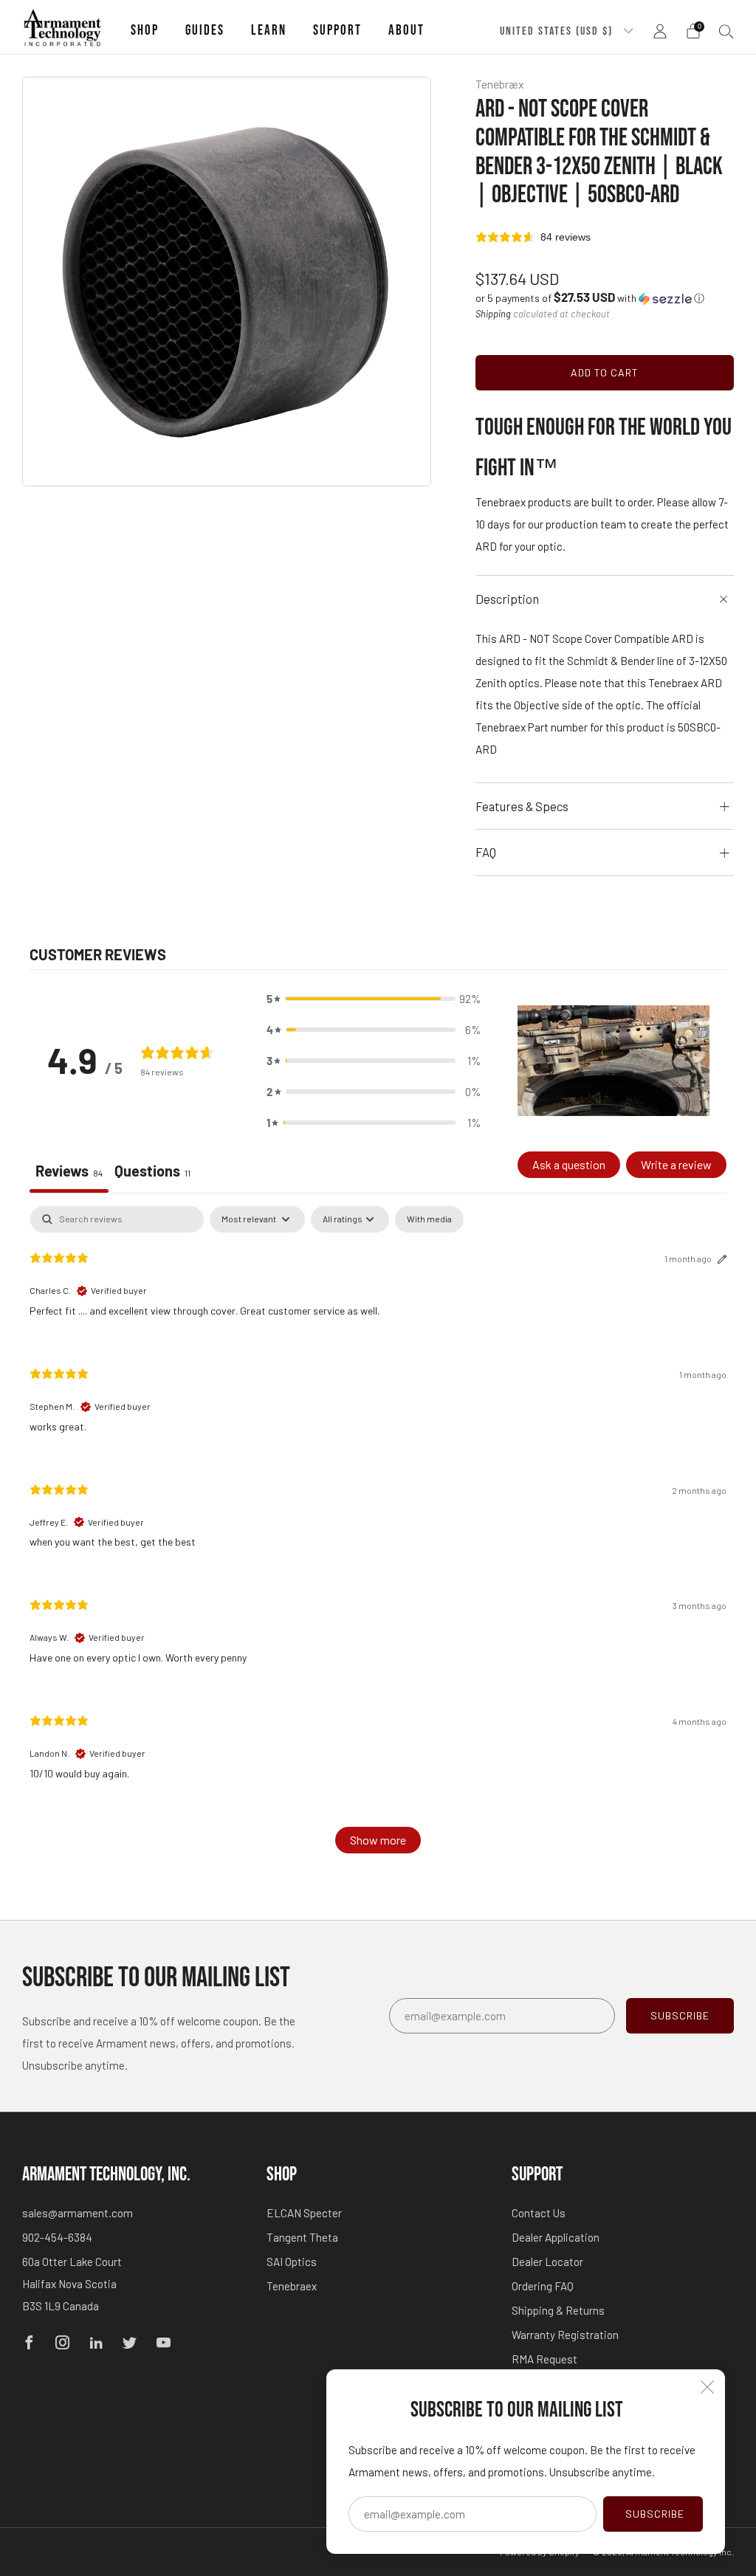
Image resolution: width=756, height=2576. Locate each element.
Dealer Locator (547, 2262)
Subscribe (655, 2514)
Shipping (493, 314)
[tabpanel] (378, 1537)
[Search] (726, 31)
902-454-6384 (57, 2237)
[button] (590, 298)
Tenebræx (500, 84)
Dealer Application (556, 2237)
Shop (145, 31)
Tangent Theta (302, 2237)
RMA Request (544, 2359)
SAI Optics (292, 2262)
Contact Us (539, 2213)
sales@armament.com (78, 2213)
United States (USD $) (558, 31)
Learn (269, 31)
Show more (378, 1840)
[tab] (152, 1172)
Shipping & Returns (558, 2310)
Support (337, 31)
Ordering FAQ (543, 2286)
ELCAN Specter (304, 2213)
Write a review (676, 1164)
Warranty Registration (565, 2335)
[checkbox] (429, 1219)
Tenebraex (292, 2286)
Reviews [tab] (69, 1171)
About (406, 31)
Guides (205, 31)
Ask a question (569, 1164)
